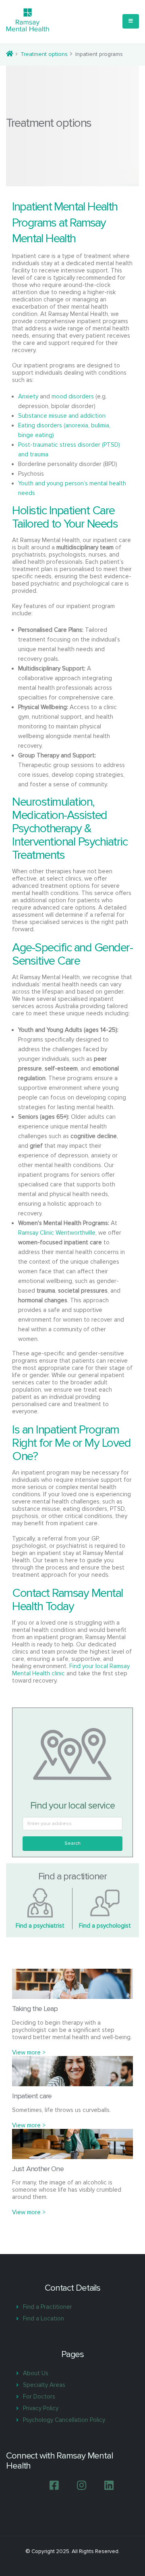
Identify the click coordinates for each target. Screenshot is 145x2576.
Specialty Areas (44, 2385)
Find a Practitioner (48, 2307)
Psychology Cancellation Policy (64, 2420)
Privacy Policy (41, 2408)
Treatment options (44, 54)
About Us (36, 2373)
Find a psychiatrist (40, 1926)
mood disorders (73, 396)
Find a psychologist (105, 1926)
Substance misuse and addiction (62, 416)
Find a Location (43, 2318)
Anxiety (28, 396)
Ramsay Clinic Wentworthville (57, 1233)
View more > (29, 2052)
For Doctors (39, 2397)
